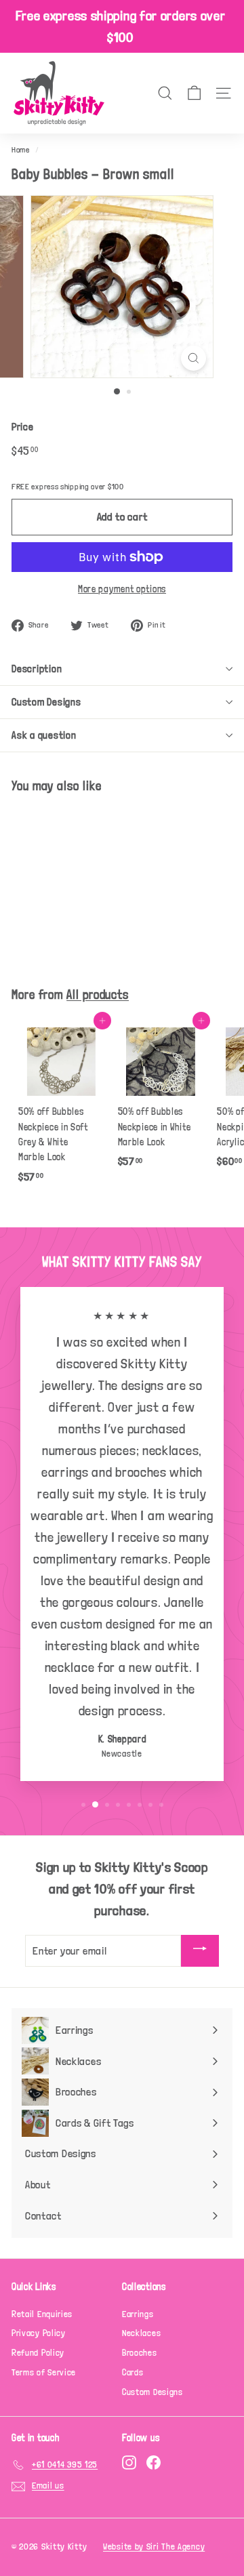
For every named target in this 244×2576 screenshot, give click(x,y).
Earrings (138, 2314)
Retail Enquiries (42, 2314)
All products (98, 995)
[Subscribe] (200, 1951)
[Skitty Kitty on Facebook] (154, 2462)
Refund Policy (38, 2353)
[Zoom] (194, 358)
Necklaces (141, 2333)
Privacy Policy (39, 2333)
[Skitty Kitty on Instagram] (129, 2462)
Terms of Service (44, 2372)
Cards (133, 2372)
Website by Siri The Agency (154, 2547)
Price (23, 427)
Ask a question (44, 735)
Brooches (140, 2353)
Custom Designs (46, 702)
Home (21, 150)
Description (37, 669)
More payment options (122, 589)
